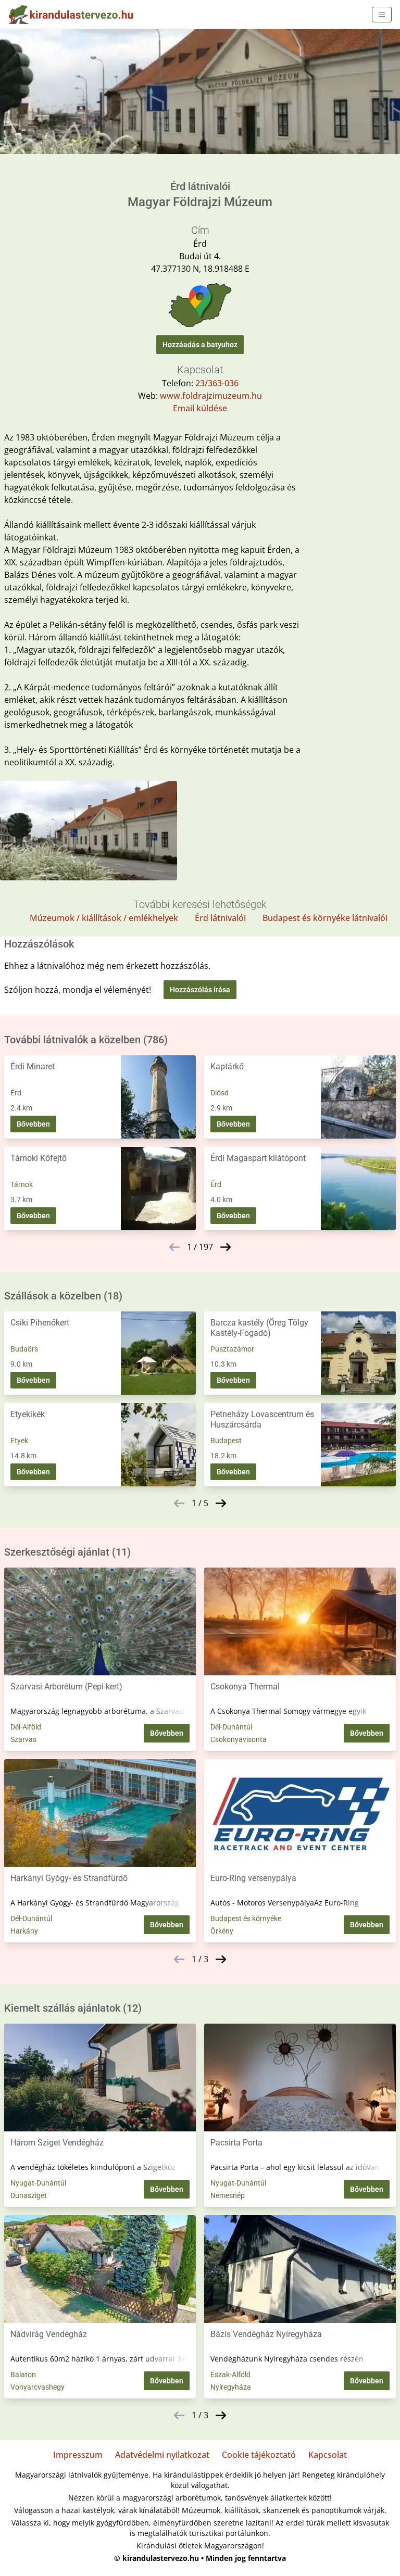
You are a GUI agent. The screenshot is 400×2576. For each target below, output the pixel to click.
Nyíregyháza (231, 2387)
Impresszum (78, 2455)
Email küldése (200, 408)
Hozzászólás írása (200, 990)
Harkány (24, 1931)
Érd (16, 1093)
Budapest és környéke (246, 1918)
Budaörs (24, 1349)
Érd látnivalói (220, 918)
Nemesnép (228, 2195)
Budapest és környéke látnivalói (325, 918)
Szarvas (23, 1739)
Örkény (222, 1931)
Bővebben (33, 1124)
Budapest (226, 1441)
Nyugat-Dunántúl (38, 2183)
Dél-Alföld (26, 1727)
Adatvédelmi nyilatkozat (162, 2455)
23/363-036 (217, 383)
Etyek (19, 1441)
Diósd (220, 1093)
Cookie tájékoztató (259, 2455)
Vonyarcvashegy (37, 2387)
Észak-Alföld (230, 2375)
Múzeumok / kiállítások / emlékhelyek (104, 918)
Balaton (23, 2375)
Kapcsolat (328, 2455)
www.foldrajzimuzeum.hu (211, 396)
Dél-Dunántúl (231, 1727)
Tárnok (22, 1184)
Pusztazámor (232, 1349)
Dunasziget (29, 2195)
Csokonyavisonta (239, 1739)
